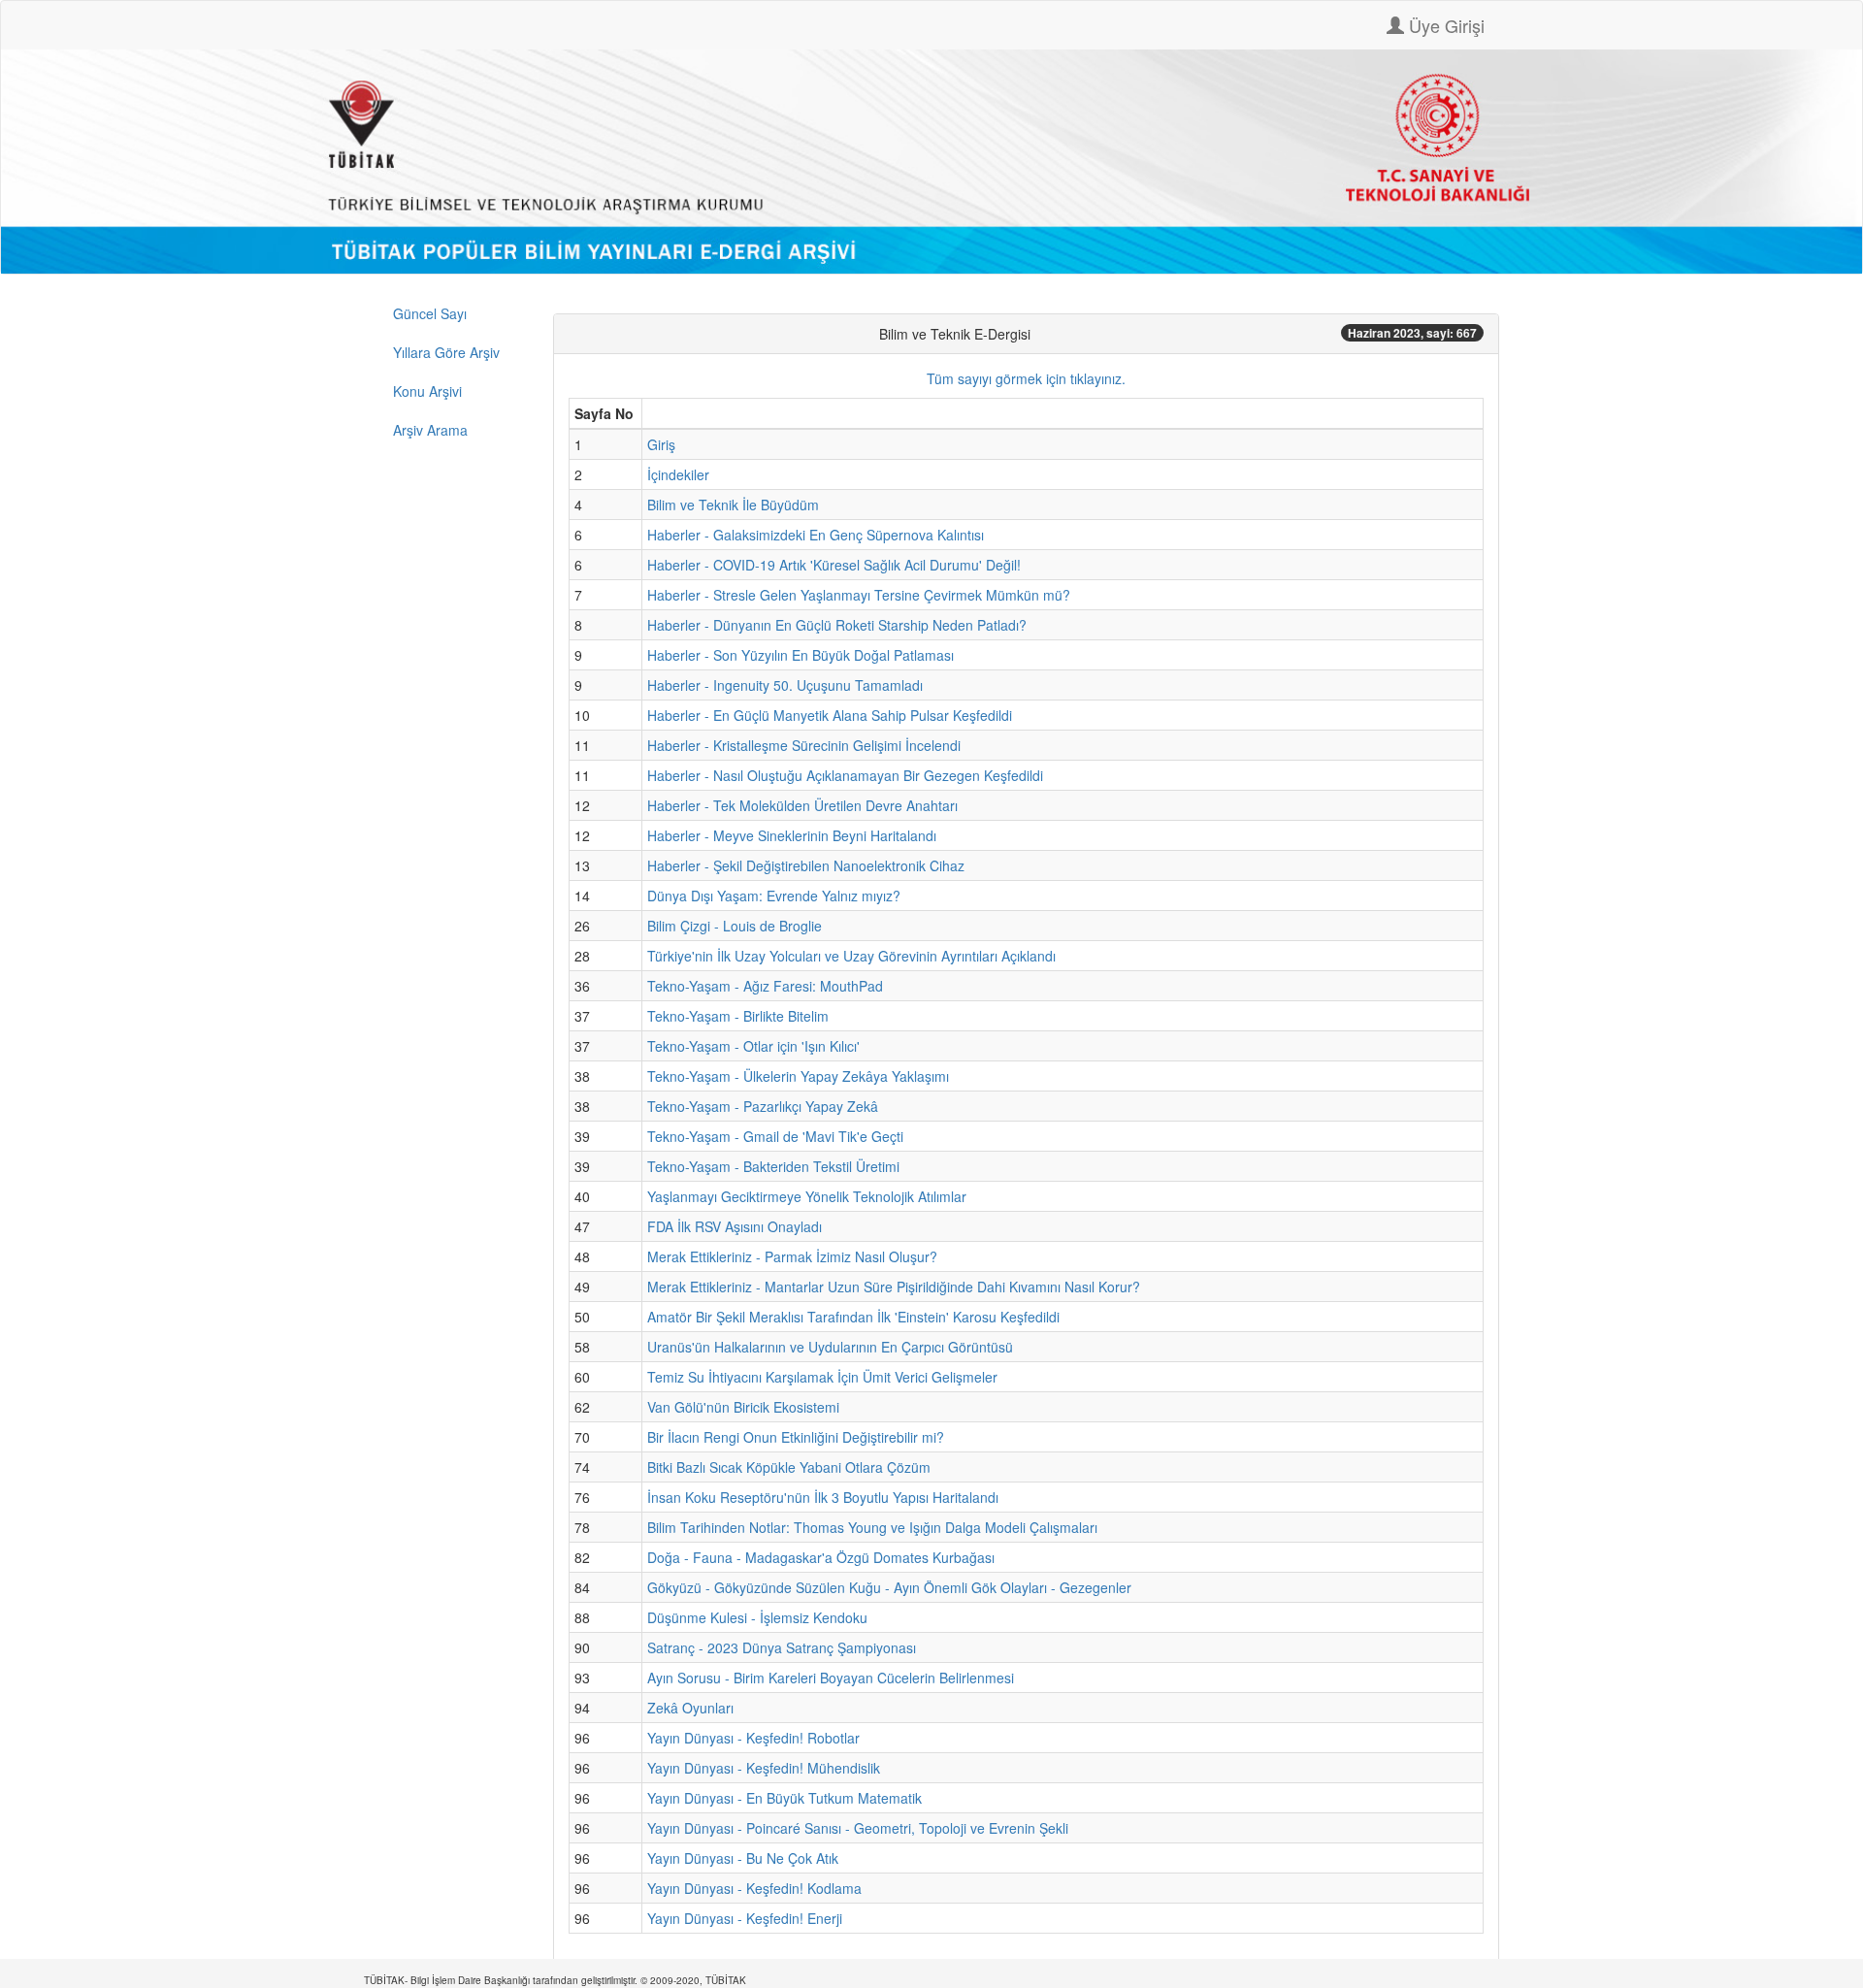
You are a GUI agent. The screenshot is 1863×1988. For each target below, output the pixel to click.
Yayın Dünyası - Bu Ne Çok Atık (743, 1858)
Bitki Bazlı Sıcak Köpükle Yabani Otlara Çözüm (789, 1467)
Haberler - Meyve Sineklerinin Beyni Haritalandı (792, 835)
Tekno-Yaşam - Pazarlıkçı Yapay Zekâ (763, 1106)
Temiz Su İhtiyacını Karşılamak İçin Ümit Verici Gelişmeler (822, 1377)
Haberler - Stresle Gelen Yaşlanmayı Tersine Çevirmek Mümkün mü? (859, 595)
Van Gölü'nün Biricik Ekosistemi (743, 1407)
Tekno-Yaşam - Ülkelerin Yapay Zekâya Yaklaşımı (798, 1076)
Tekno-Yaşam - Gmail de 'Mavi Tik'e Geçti (775, 1136)
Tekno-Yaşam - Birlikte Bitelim (738, 1016)
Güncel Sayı (430, 313)
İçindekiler (678, 474)
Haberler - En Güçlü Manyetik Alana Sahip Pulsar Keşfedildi (830, 715)
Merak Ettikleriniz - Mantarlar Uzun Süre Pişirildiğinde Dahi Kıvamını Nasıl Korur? (894, 1287)
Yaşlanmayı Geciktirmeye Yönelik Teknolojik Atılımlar (807, 1196)
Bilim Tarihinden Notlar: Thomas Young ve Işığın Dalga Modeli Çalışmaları (872, 1527)
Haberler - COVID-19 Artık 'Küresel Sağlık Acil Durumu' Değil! (834, 565)
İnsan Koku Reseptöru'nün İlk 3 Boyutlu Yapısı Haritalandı (823, 1497)
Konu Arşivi (427, 391)
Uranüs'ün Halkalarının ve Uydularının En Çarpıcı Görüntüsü (830, 1347)
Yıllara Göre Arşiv (446, 352)
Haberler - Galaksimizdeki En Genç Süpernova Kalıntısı (816, 535)
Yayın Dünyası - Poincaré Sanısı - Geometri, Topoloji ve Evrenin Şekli (858, 1828)
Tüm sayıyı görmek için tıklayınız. (1026, 378)
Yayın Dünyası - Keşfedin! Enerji (745, 1918)
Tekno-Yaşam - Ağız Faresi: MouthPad (765, 986)
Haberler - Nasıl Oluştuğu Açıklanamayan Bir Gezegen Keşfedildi (845, 775)
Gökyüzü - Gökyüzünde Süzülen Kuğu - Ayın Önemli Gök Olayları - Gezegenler (889, 1587)
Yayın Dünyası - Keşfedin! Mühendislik (764, 1768)
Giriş (661, 444)
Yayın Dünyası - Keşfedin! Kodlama (754, 1888)
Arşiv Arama (430, 430)
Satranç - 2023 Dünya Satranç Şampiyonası (782, 1647)
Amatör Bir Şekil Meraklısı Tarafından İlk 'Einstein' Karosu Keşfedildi (853, 1317)
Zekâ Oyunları (690, 1708)
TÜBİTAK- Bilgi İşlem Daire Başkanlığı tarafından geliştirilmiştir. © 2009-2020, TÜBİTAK (555, 1980)
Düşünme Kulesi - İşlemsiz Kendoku (757, 1617)
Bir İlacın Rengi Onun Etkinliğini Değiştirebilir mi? (796, 1437)
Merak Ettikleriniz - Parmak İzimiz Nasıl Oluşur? (792, 1256)
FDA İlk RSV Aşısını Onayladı (735, 1226)
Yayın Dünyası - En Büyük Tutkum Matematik (784, 1798)
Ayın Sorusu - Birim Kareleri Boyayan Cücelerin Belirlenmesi (831, 1678)
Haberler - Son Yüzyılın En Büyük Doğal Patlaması (801, 655)
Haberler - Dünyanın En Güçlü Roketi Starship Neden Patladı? (837, 625)
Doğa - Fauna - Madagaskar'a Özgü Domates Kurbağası (821, 1557)
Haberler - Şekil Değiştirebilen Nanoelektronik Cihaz (806, 865)
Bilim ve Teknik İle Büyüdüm (733, 505)
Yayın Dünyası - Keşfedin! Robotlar (753, 1738)
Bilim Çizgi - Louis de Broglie (735, 926)
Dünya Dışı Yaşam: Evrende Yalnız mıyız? (774, 896)
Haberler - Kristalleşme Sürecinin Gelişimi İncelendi (804, 745)
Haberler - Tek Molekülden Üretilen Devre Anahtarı (802, 805)
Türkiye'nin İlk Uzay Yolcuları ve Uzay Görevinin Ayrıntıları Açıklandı (851, 956)
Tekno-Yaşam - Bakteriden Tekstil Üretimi (773, 1166)
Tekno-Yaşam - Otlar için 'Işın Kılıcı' (753, 1046)
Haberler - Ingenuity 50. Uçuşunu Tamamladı (785, 685)
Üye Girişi (1444, 25)
